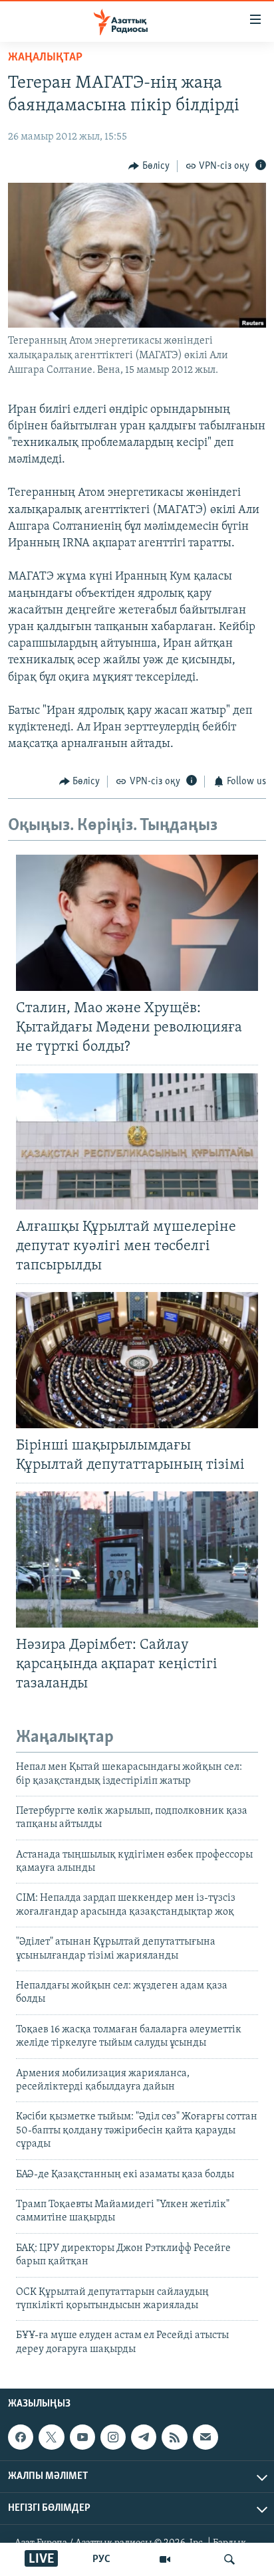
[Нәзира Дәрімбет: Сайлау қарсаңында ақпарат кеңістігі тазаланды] (137, 1559)
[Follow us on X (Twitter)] (51, 2437)
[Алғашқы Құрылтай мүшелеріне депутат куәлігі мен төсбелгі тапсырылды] (137, 1141)
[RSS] (174, 2437)
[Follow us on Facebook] (21, 2437)
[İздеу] (229, 2559)
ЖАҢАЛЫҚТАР (45, 58)
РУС (101, 2559)
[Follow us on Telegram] (144, 2437)
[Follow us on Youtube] (82, 2437)
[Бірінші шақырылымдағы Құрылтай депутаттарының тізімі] (137, 1360)
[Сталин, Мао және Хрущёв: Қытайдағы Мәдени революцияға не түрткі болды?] (137, 923)
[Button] (149, 166)
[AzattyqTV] (165, 2559)
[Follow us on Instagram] (113, 2437)
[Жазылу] (205, 2437)
